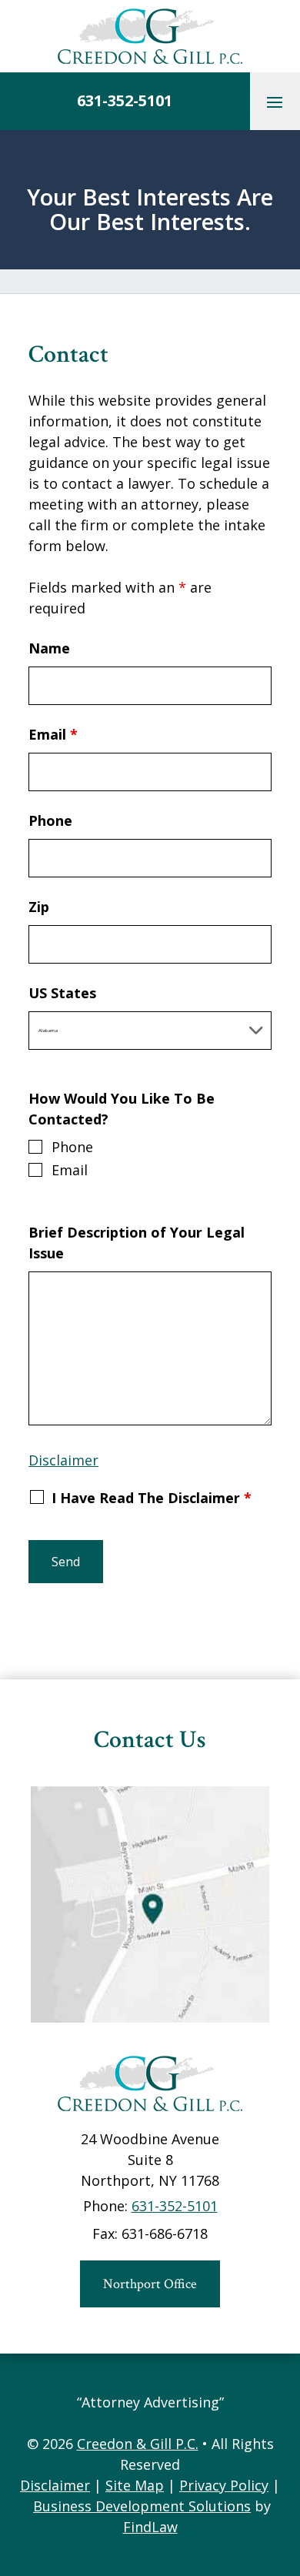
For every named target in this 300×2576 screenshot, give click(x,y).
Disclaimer (63, 1460)
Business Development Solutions (142, 2506)
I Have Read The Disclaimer (152, 1498)
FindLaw (150, 2527)
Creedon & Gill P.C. (138, 2444)
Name (49, 648)
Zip (39, 907)
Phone (50, 820)
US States (62, 993)
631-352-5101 (125, 100)
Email (53, 734)
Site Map (135, 2485)
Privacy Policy (224, 2485)
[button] (275, 102)
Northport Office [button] (150, 2284)
